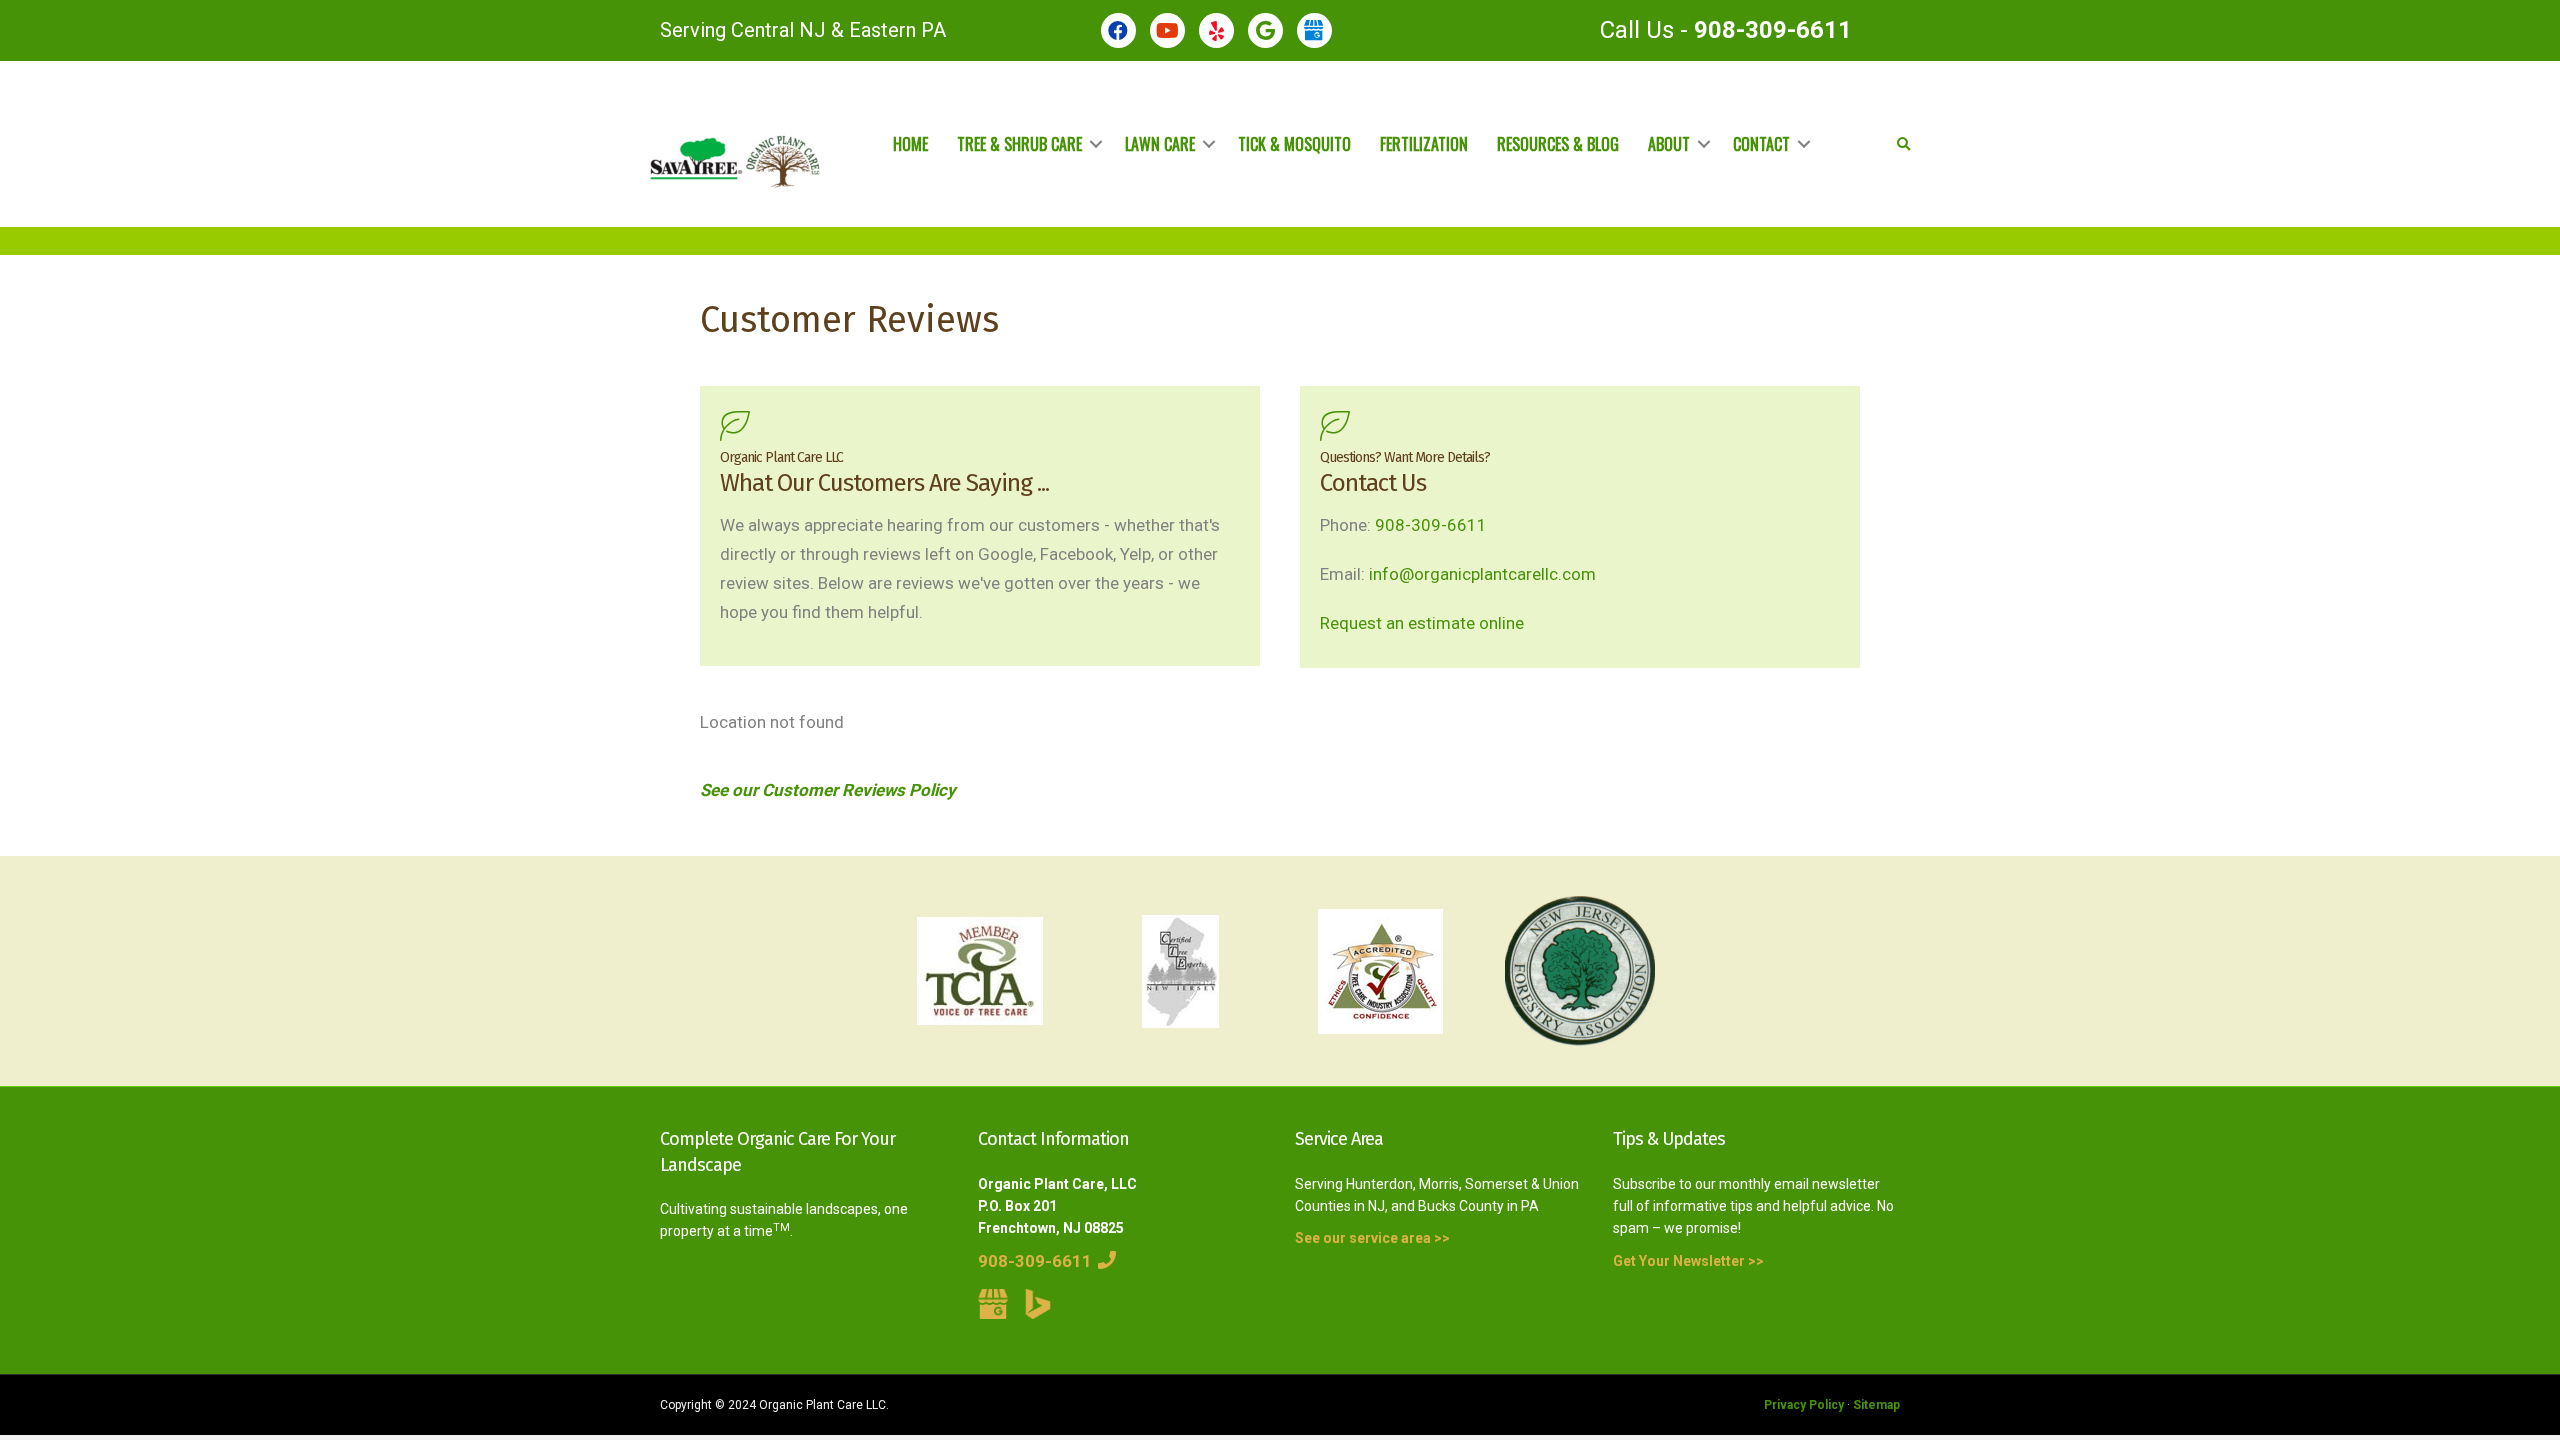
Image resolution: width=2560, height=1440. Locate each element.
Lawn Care (1160, 144)
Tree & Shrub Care (1019, 144)
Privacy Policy (1804, 1405)
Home (910, 144)
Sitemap (1876, 1405)
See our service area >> (1372, 1238)
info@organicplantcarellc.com (1482, 574)
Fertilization (1424, 144)
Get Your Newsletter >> (1688, 1261)
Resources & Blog (1558, 144)
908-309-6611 (1773, 30)
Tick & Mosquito (1294, 144)
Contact (1761, 144)
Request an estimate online (1422, 623)
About (1669, 144)
